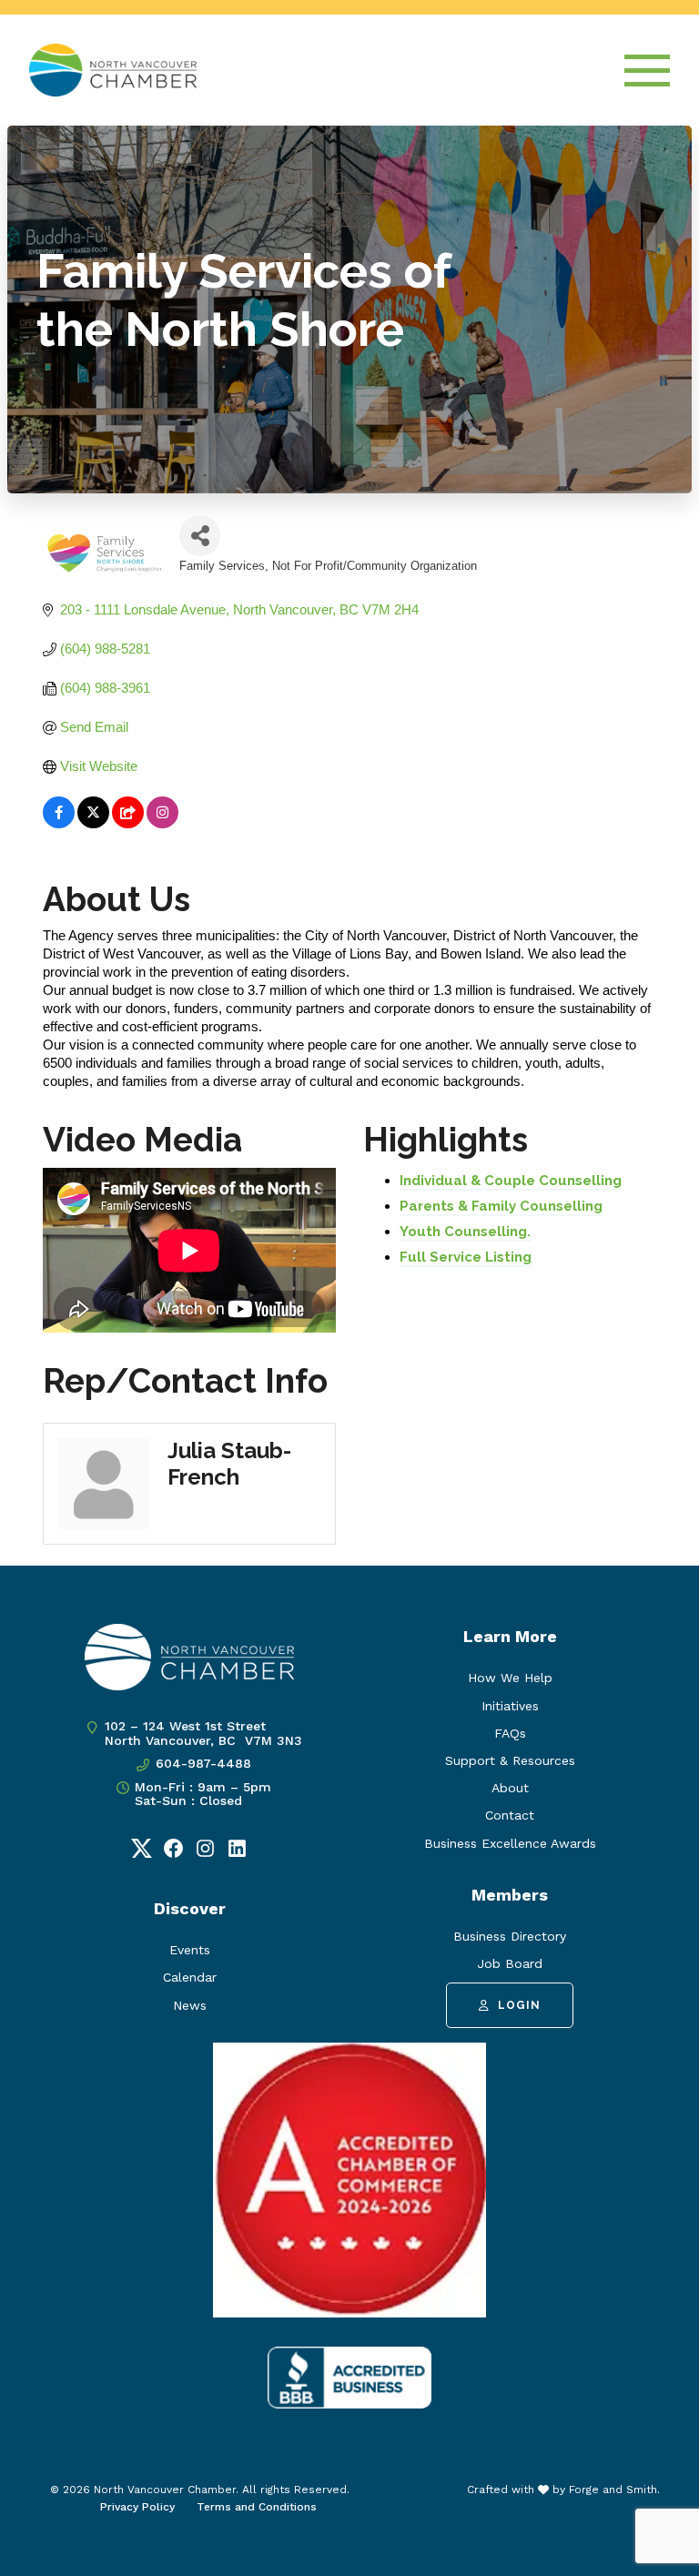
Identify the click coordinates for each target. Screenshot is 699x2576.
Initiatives (510, 1706)
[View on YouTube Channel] (128, 823)
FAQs (510, 1733)
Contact (510, 1815)
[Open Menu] (647, 71)
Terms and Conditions (257, 2507)
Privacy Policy (137, 2507)
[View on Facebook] (59, 823)
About (510, 1788)
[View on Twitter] (93, 823)
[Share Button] (200, 536)
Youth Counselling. (465, 1232)
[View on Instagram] (162, 823)
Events (190, 1950)
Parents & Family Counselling (501, 1206)
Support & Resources (510, 1760)
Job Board (510, 1963)
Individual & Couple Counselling (511, 1181)
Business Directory (510, 1936)
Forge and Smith (613, 2490)
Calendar (190, 1977)
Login (519, 2005)
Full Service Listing (466, 1257)
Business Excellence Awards (510, 1843)
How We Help (510, 1678)
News (190, 2005)
